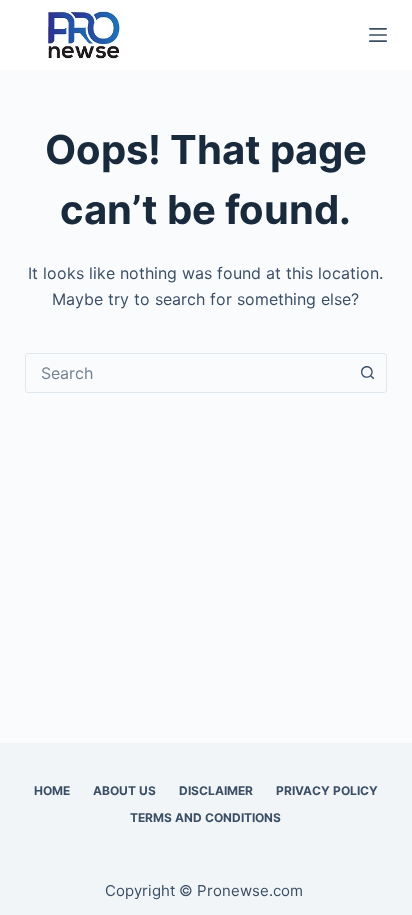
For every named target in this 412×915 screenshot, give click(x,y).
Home (52, 790)
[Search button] (367, 373)
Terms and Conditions (205, 817)
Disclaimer (216, 790)
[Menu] (378, 35)
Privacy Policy (327, 790)
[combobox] (187, 373)
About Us (124, 790)
